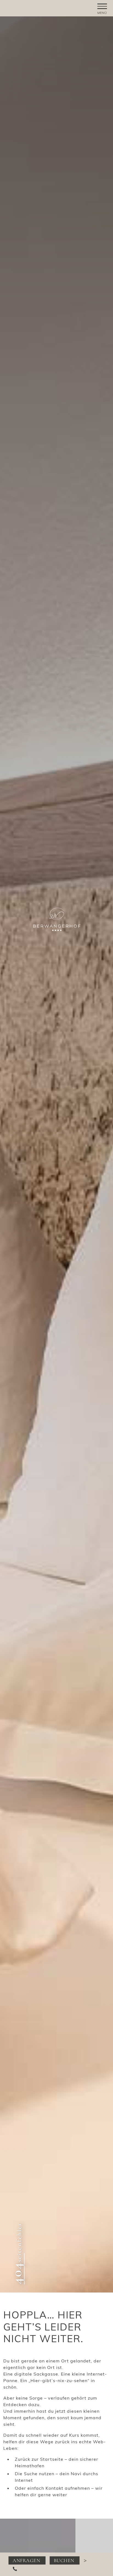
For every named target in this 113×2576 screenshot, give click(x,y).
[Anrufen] (15, 2568)
